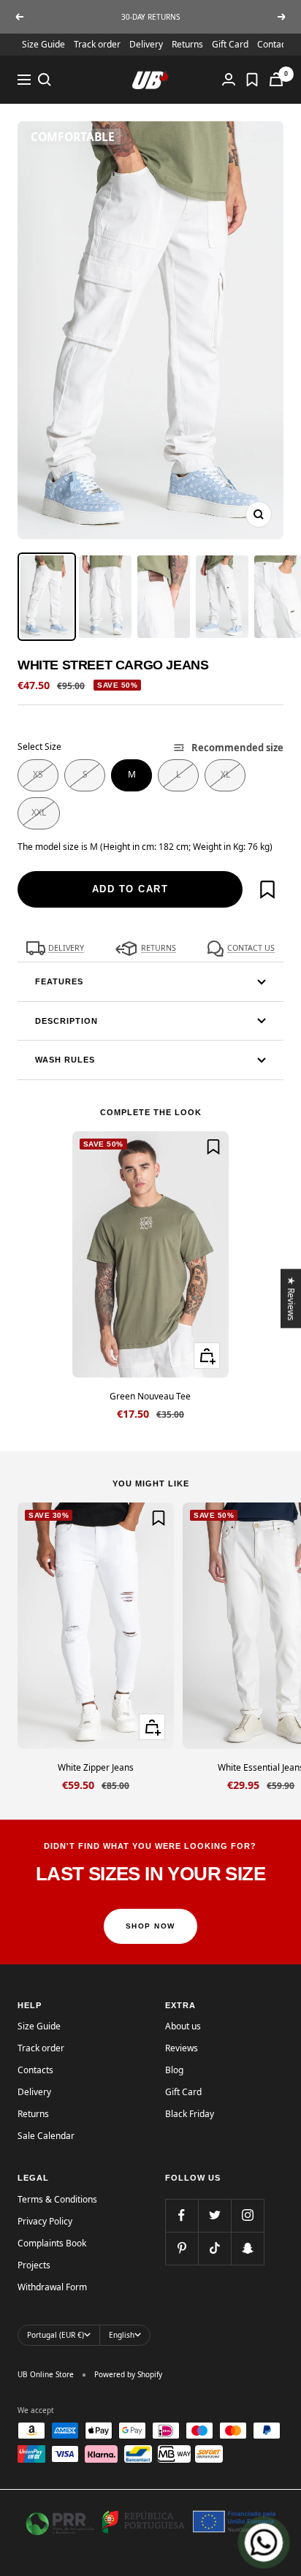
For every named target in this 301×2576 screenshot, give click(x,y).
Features (59, 981)
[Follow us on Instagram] (247, 2215)
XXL (39, 812)
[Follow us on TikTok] (214, 2248)
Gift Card (230, 44)
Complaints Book (52, 2243)
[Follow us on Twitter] (214, 2215)
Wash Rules (65, 1060)
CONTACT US (251, 948)
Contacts (35, 2070)
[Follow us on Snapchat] (247, 2248)
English (122, 2335)
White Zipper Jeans (96, 1767)
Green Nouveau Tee (150, 1396)
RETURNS (159, 948)
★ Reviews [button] (292, 1298)
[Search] (45, 80)
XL (225, 774)
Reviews (182, 2048)
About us (183, 2026)
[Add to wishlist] (267, 889)
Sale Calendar (46, 2136)
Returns (187, 44)
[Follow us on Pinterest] (182, 2248)
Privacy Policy (45, 2221)
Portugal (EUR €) (56, 2335)
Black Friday (190, 2114)
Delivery (146, 44)
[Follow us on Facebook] (182, 2215)
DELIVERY (66, 948)
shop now (150, 1926)
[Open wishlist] (252, 80)
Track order (97, 44)
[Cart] (276, 79)
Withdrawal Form (52, 2287)
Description (66, 1021)
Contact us (279, 44)
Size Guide (43, 44)
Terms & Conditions (57, 2199)
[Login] (229, 79)
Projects (34, 2265)
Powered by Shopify (128, 2374)
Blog (174, 2070)
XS (38, 774)
